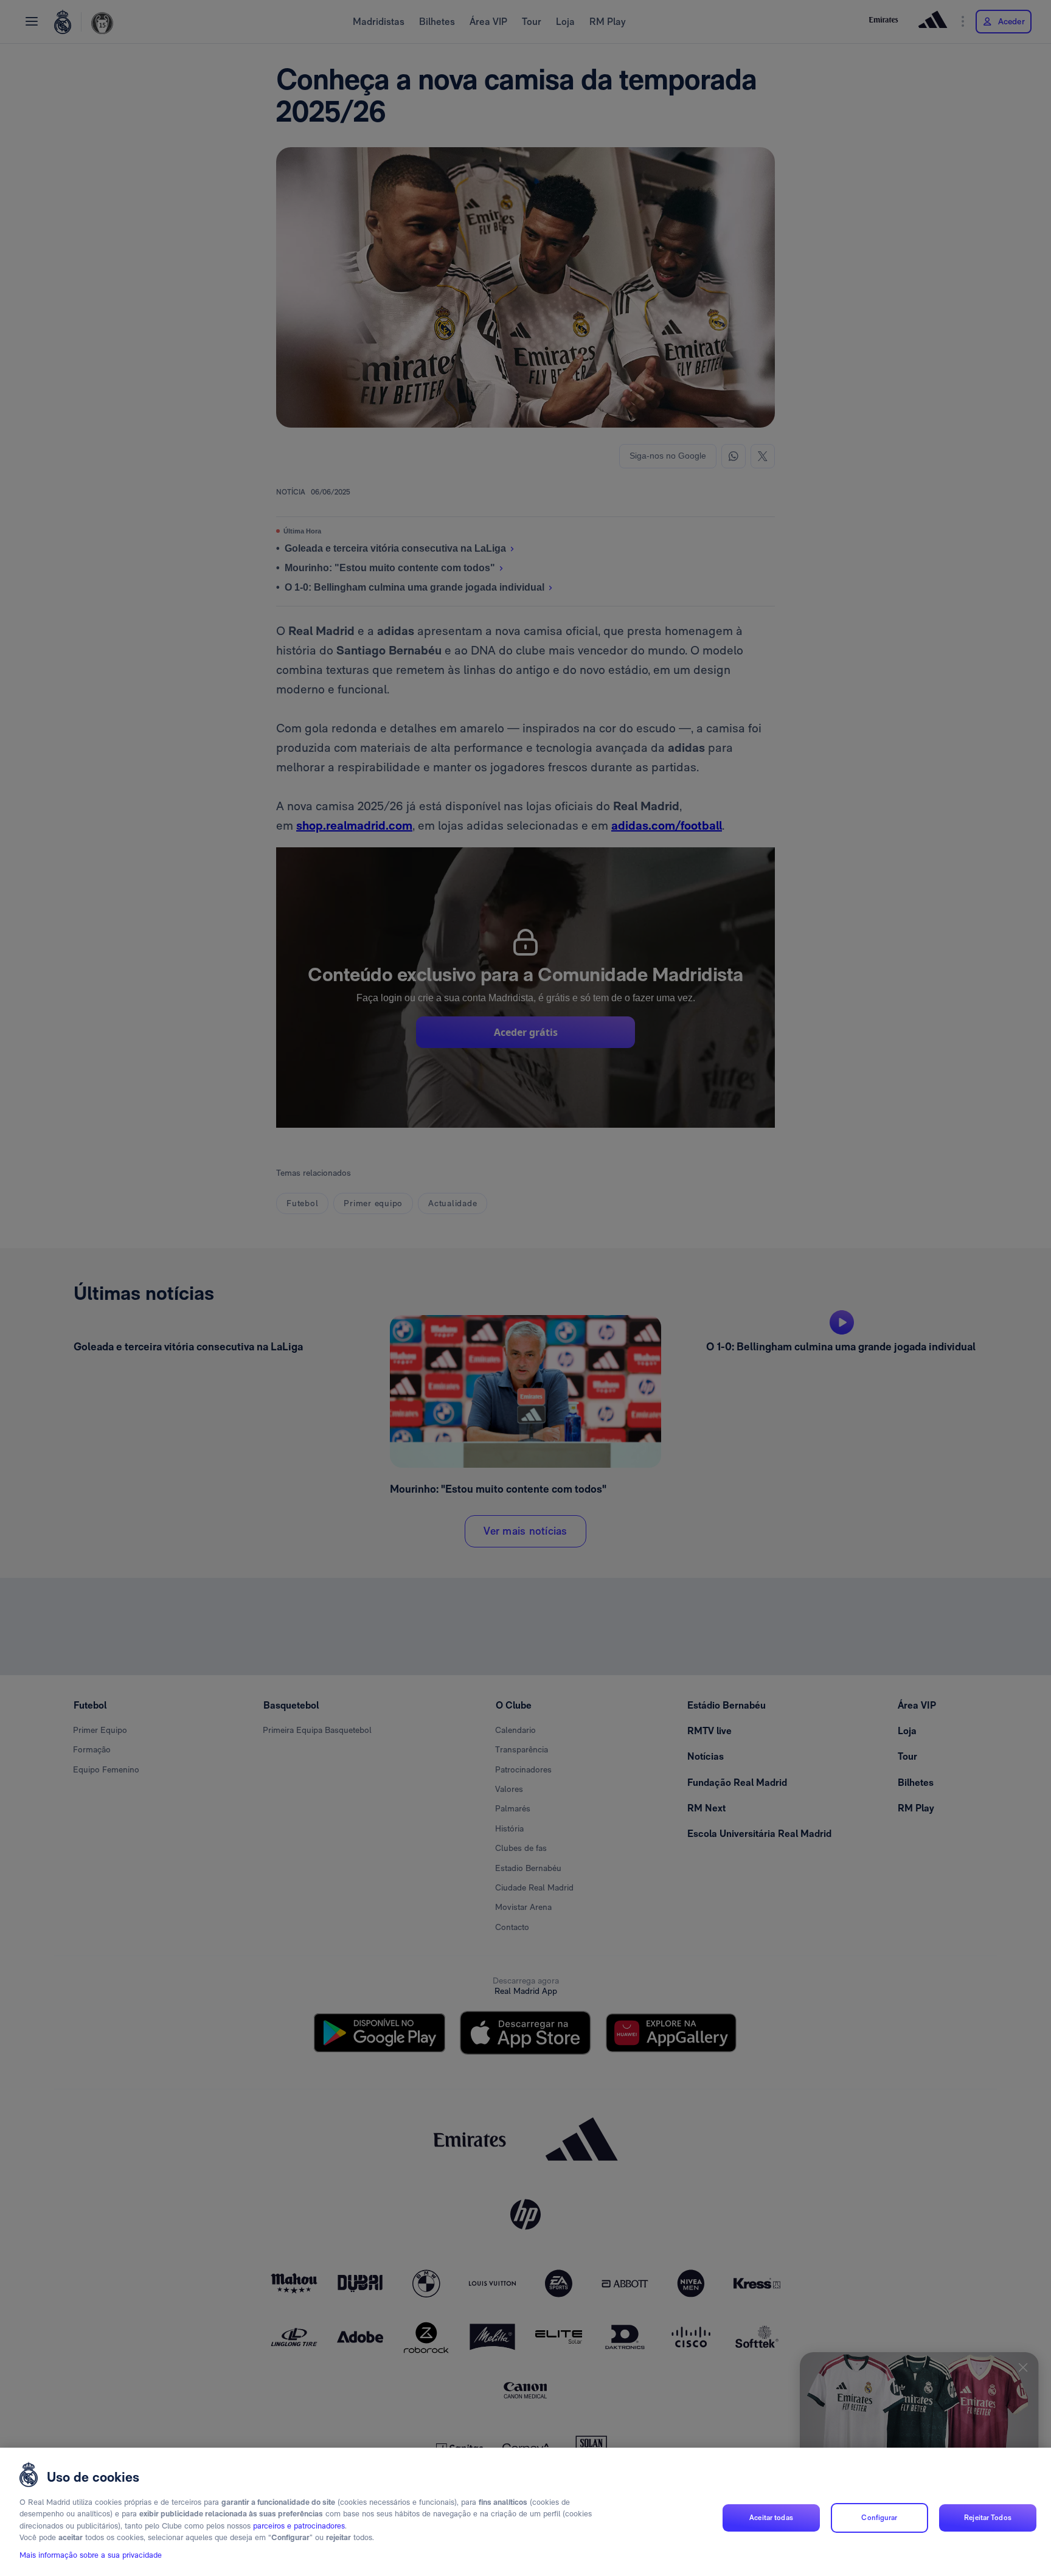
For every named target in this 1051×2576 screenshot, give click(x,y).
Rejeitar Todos (988, 2518)
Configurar (879, 2518)
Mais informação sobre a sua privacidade (91, 2556)
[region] (525, 2512)
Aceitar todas (771, 2518)
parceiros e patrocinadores (299, 2526)
